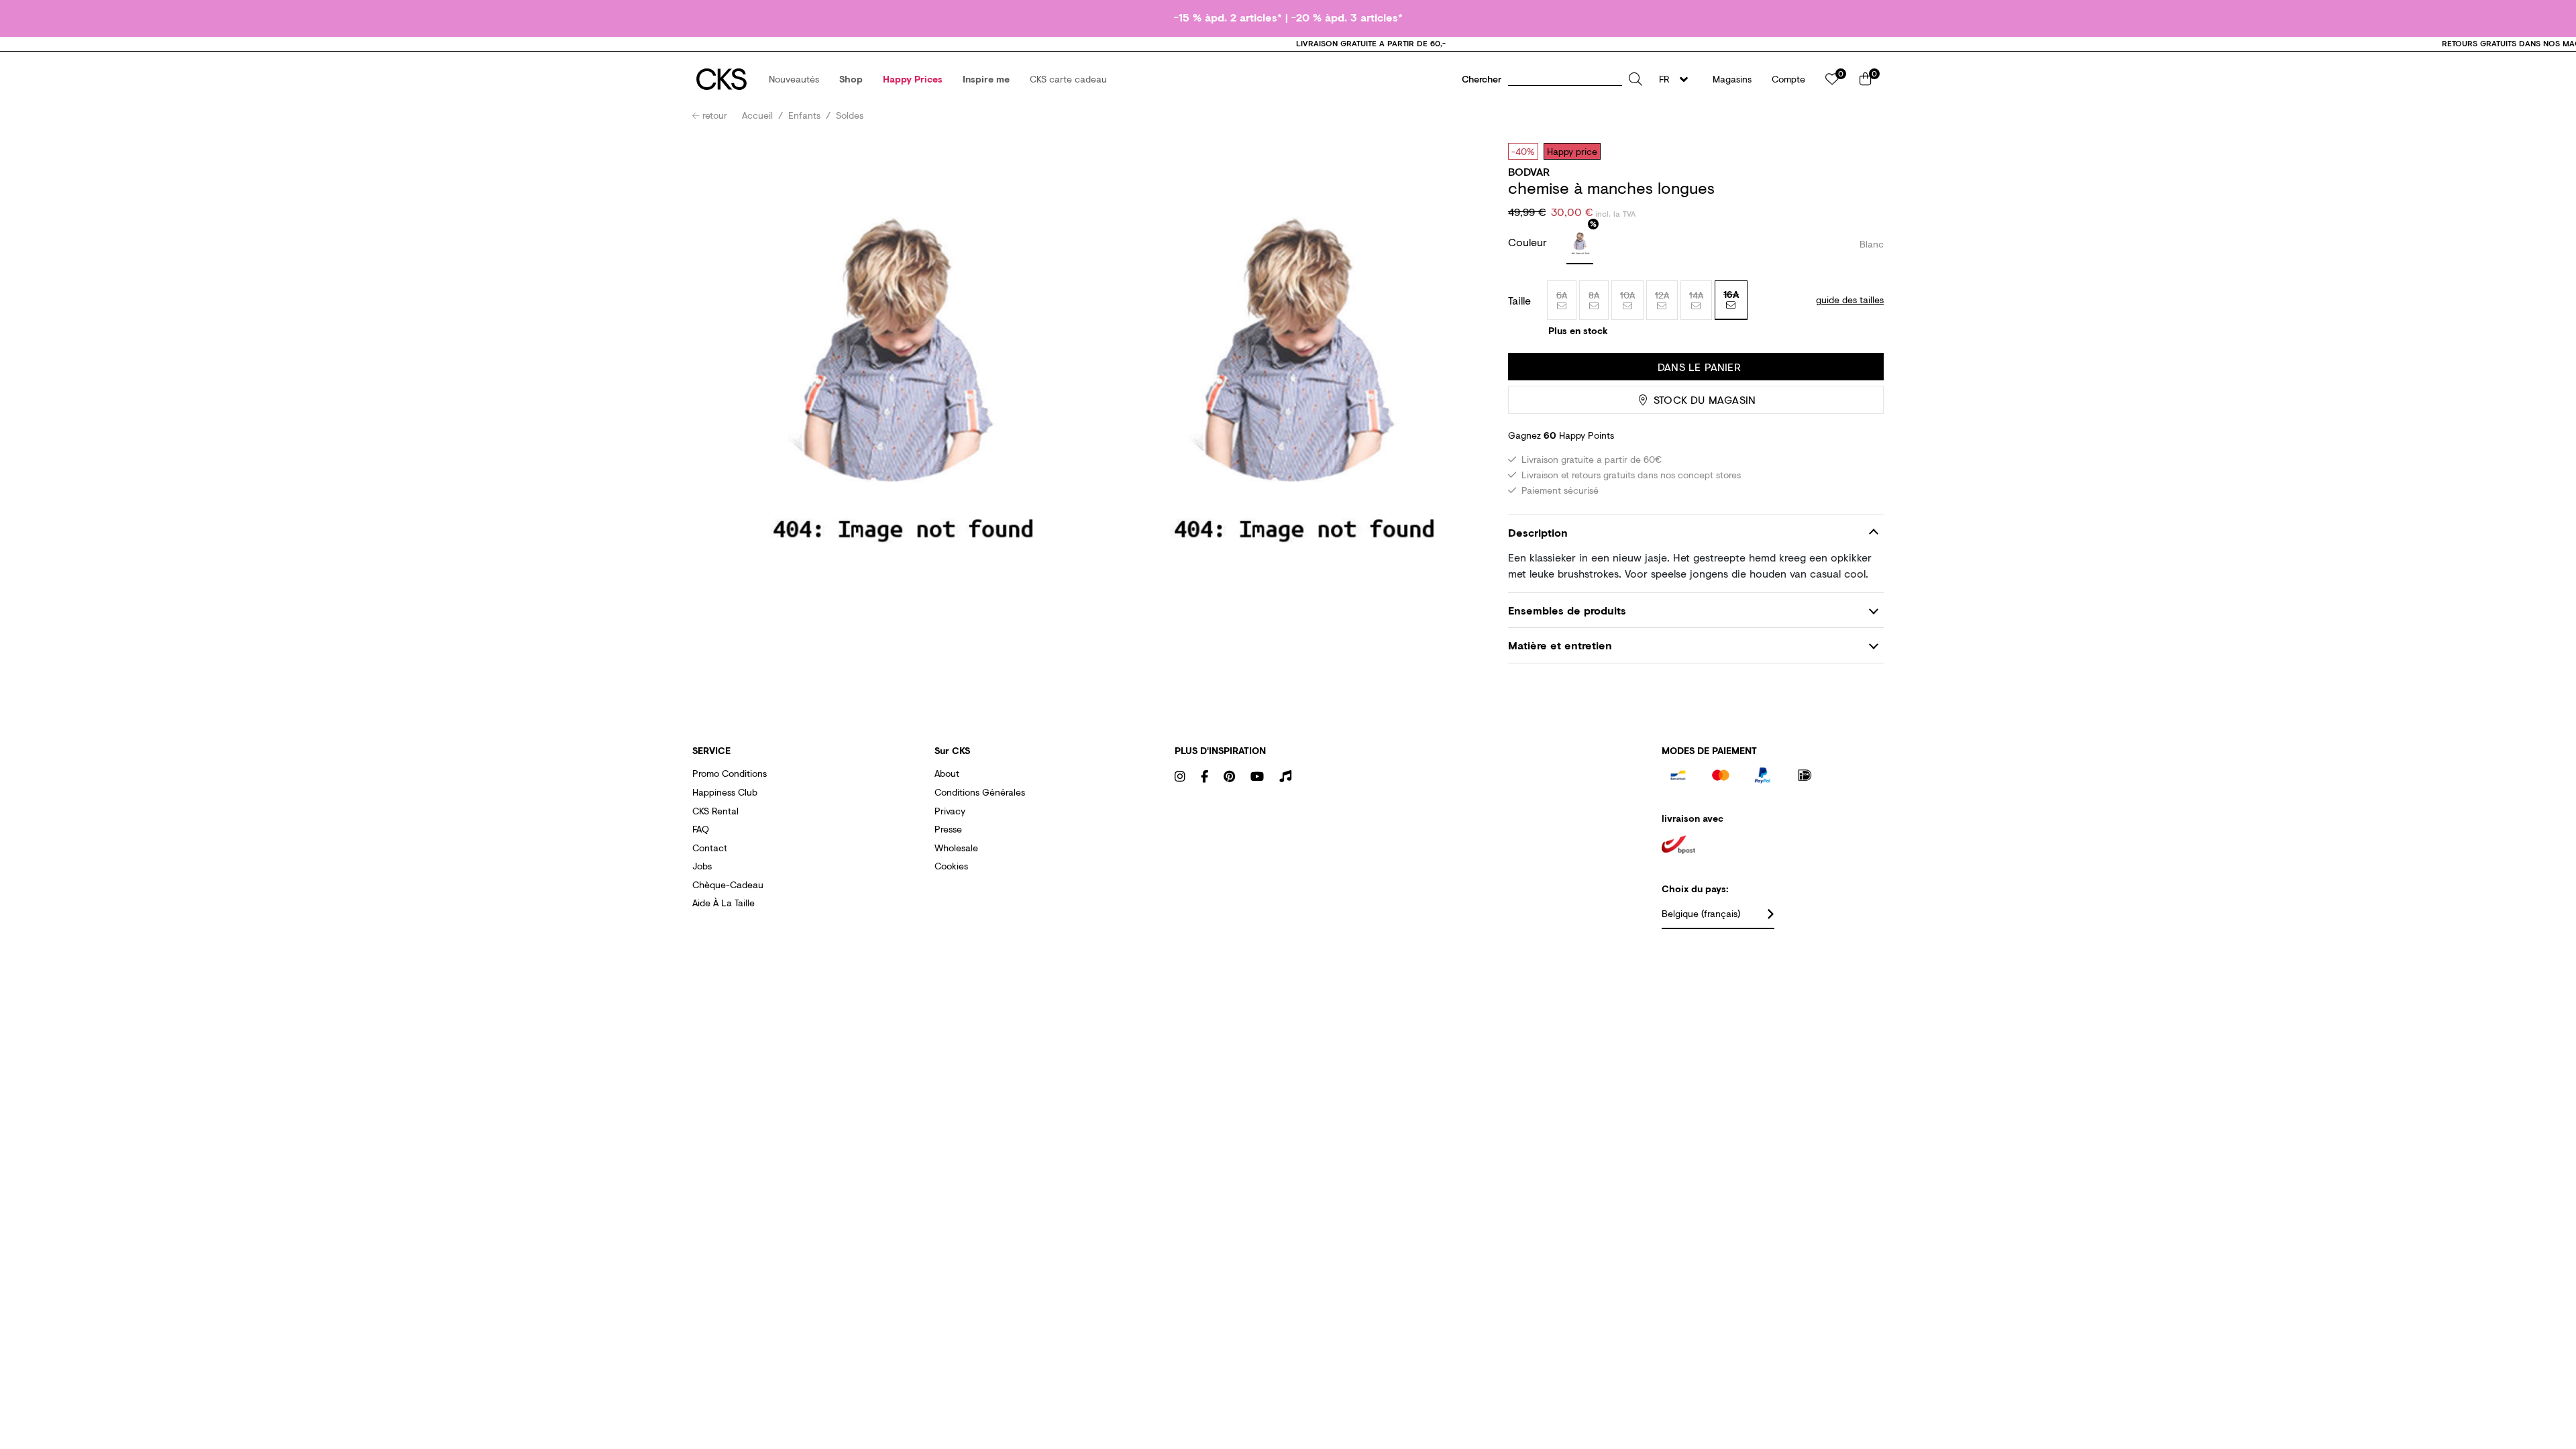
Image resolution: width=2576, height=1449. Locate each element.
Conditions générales (980, 792)
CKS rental (715, 811)
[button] (794, 79)
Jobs (702, 866)
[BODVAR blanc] (1580, 244)
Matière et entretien (1560, 645)
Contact (710, 848)
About (947, 773)
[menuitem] (794, 79)
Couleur (1529, 242)
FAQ (701, 829)
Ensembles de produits (1567, 610)
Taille (1519, 301)
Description (1538, 532)
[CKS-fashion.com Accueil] (721, 79)
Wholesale (956, 848)
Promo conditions (730, 773)
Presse (948, 829)
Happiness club (725, 792)
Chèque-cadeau (728, 884)
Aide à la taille (723, 903)
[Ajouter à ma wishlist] (1864, 151)
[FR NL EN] (1677, 79)
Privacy (950, 811)
